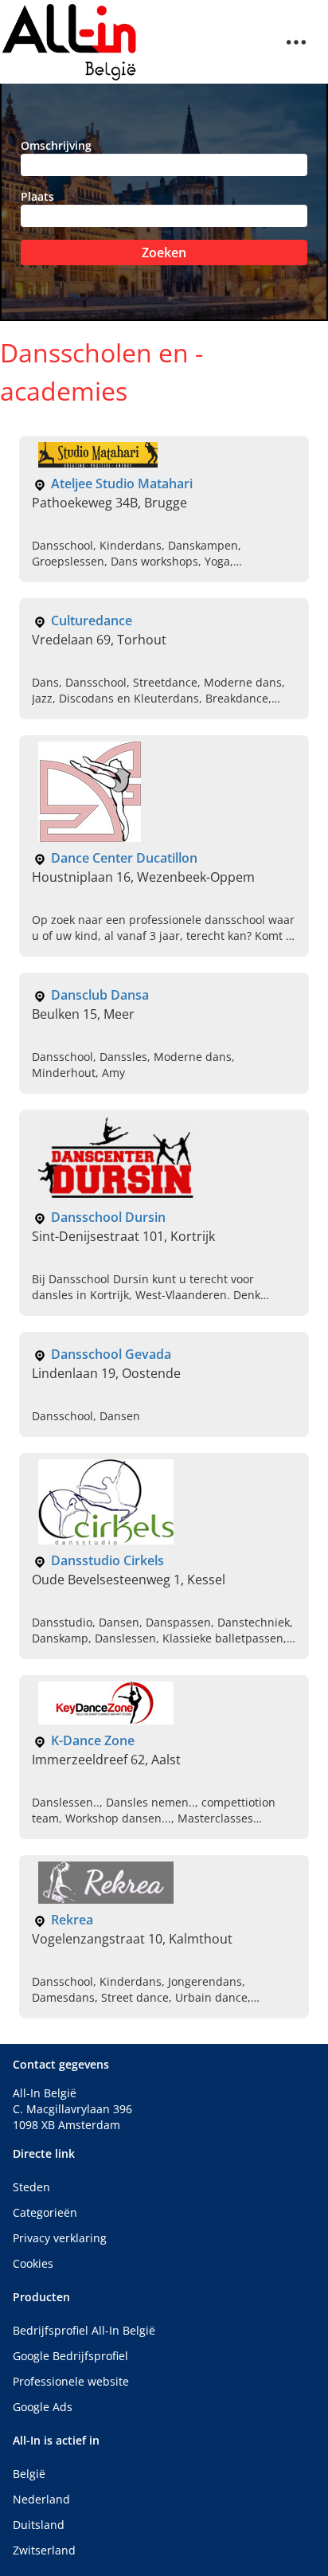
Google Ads (43, 2407)
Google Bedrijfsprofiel (70, 2356)
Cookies (33, 2263)
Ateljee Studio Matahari (122, 483)
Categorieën (45, 2212)
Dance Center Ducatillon (124, 858)
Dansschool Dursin (108, 1217)
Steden (31, 2187)
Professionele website (71, 2381)
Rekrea (72, 1920)
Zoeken (164, 253)
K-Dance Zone (93, 1740)
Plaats (37, 196)
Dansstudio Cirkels (107, 1560)
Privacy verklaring (60, 2238)
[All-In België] (70, 42)
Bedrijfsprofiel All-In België (84, 2330)
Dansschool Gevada (111, 1354)
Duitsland (39, 2525)
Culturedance (92, 621)
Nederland (41, 2499)
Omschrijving (56, 145)
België (29, 2474)
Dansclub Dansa (100, 995)
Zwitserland (44, 2550)
